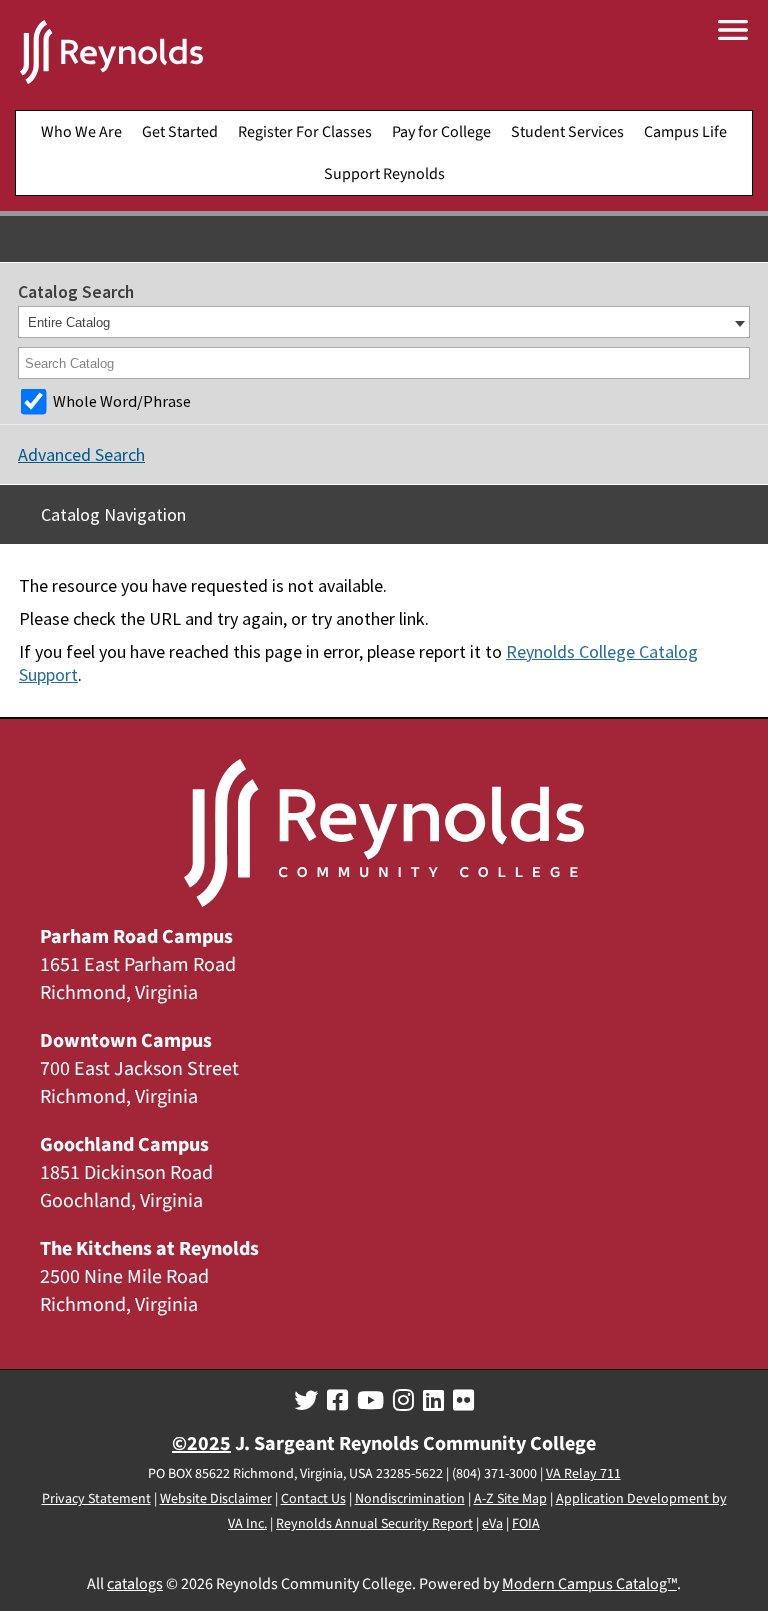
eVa (492, 1524)
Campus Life (685, 132)
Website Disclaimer (216, 1499)
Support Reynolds (384, 174)
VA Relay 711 (583, 1474)
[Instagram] (403, 1401)
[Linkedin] (433, 1401)
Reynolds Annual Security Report (374, 1524)
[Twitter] (306, 1401)
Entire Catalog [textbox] (69, 322)
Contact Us (313, 1499)
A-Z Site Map (510, 1499)
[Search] (736, 363)
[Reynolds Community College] (111, 55)
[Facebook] (337, 1401)
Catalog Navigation (113, 514)
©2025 (201, 1444)
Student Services (567, 132)
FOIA (526, 1524)
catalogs (135, 1584)
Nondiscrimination (410, 1499)
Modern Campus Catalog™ (589, 1584)
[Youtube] (370, 1401)
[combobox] (384, 322)
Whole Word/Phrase (122, 401)
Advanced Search (81, 454)
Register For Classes (305, 132)
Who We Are (81, 132)
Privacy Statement (96, 1499)
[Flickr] (463, 1401)
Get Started (180, 132)
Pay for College (441, 132)
